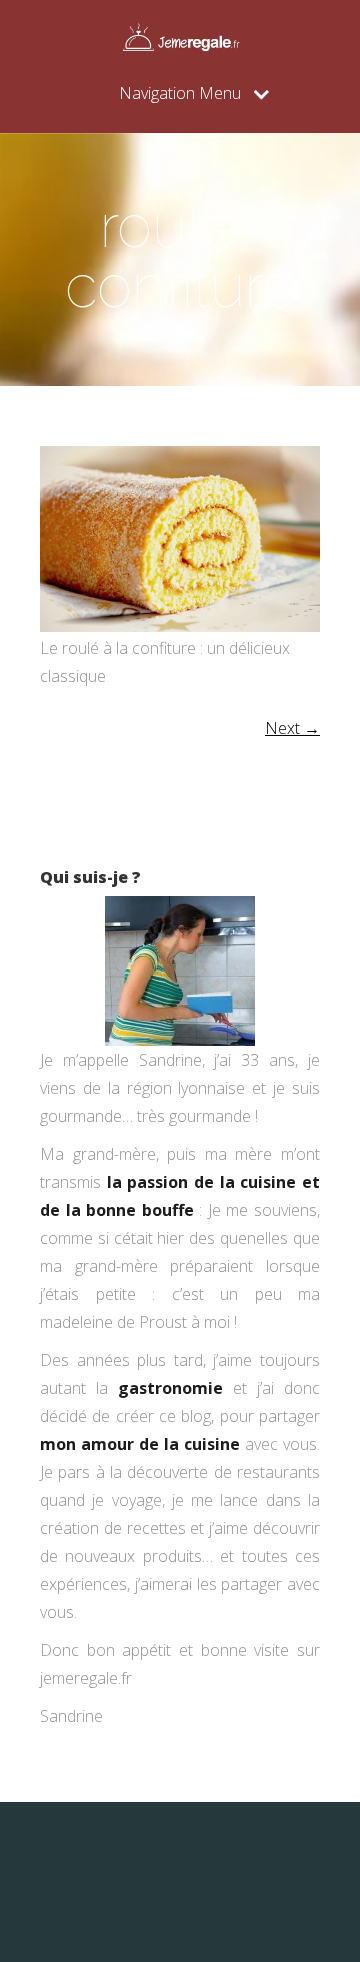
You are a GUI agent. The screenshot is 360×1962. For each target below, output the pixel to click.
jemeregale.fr (86, 1678)
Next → (292, 728)
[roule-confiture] (180, 626)
